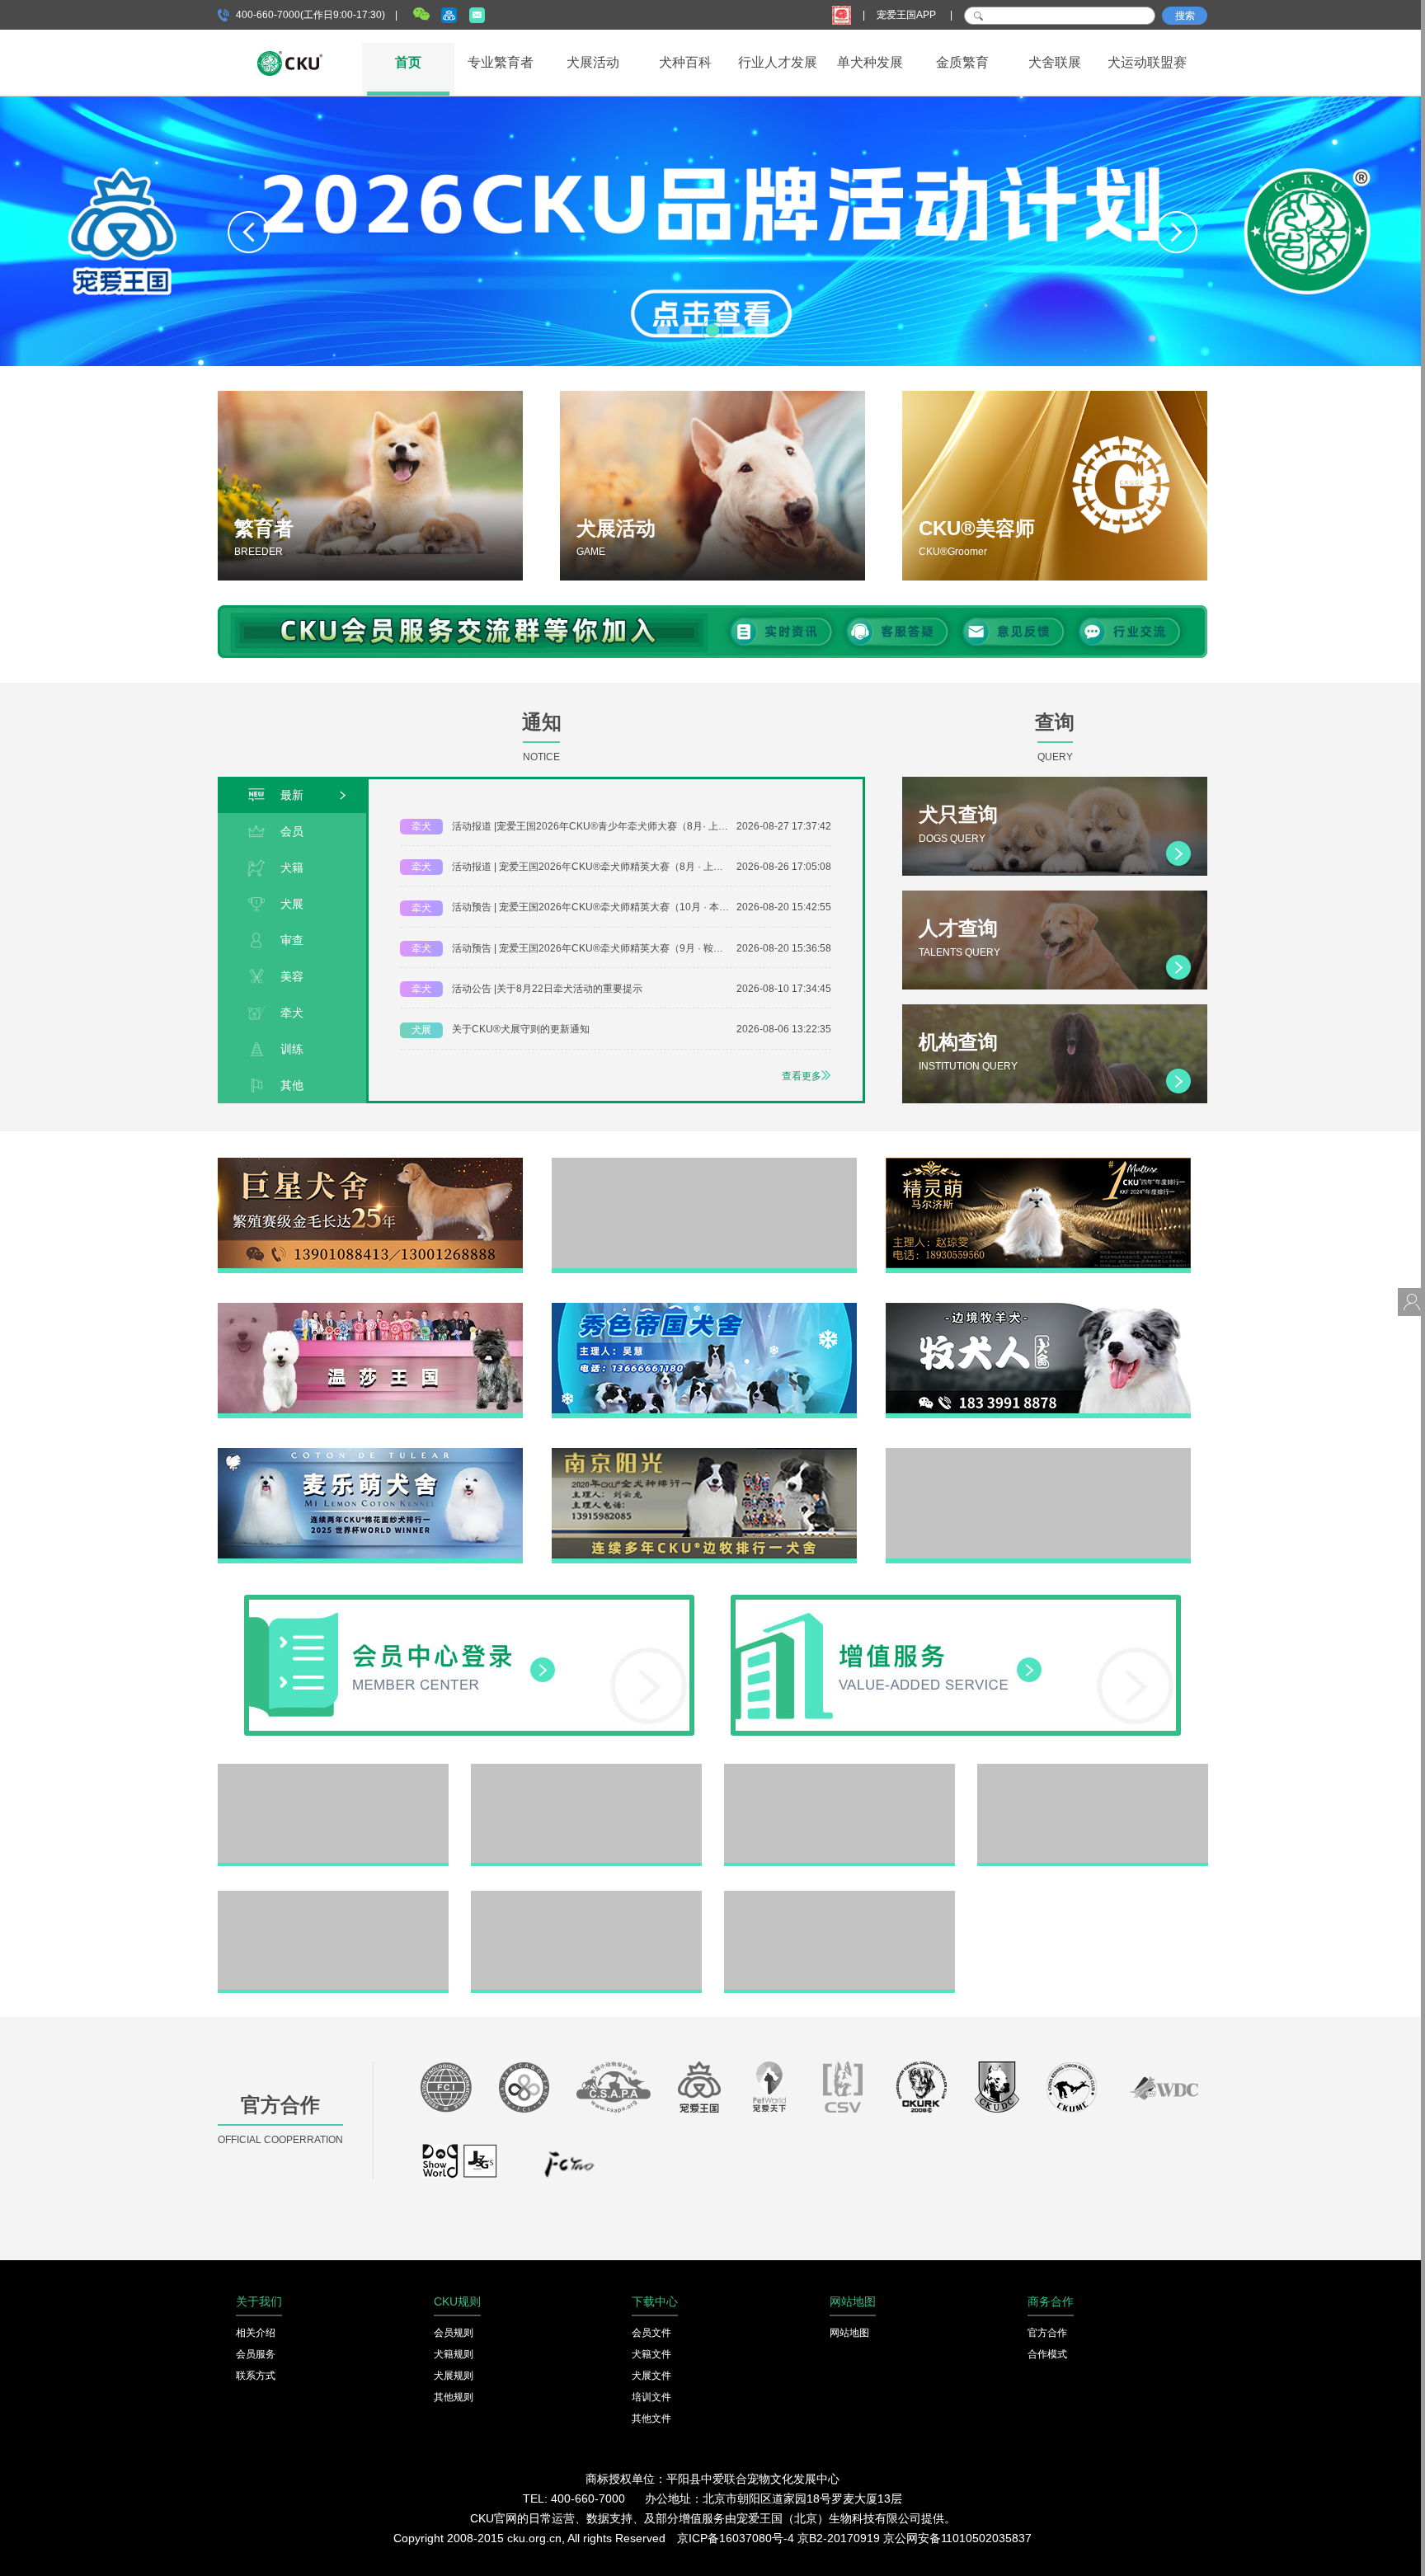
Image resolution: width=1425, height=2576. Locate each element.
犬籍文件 (651, 2354)
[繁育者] (370, 486)
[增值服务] (956, 1601)
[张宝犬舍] (586, 1897)
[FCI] (446, 2091)
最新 (292, 795)
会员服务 (256, 2354)
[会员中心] (469, 1601)
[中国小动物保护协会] (614, 2091)
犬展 (292, 904)
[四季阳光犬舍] (333, 1770)
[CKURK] (922, 2091)
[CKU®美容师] (1055, 486)
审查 (292, 940)
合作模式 (1047, 2354)
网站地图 (849, 2333)
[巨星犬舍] (370, 1163)
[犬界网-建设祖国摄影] (461, 2169)
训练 (292, 1049)
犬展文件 (651, 2376)
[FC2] (569, 2169)
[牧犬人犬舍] (1038, 1309)
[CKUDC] (997, 2091)
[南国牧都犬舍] (1038, 1454)
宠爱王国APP (908, 15)
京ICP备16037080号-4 (736, 2538)
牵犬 (292, 1013)
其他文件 (651, 2419)
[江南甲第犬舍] (586, 1770)
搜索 (1185, 16)
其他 (292, 1085)
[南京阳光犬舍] (704, 1454)
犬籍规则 (454, 2354)
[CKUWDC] (1164, 2091)
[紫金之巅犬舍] (333, 1897)
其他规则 (454, 2397)
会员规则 (454, 2333)
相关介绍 (256, 2333)
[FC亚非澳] (524, 2091)
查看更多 (802, 1076)
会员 (292, 831)
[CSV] (844, 2091)
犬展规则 (454, 2376)
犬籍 (292, 867)
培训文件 (651, 2397)
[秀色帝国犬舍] (704, 1309)
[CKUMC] (1072, 2091)
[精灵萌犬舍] (1038, 1163)
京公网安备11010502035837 (957, 2538)
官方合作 (1047, 2333)
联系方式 (256, 2376)
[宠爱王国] (699, 2091)
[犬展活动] (712, 486)
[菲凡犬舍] (704, 1163)
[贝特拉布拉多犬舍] (839, 1770)
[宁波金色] (1093, 1770)
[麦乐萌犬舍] (370, 1454)
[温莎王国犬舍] (370, 1309)
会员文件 (651, 2333)
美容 (292, 976)
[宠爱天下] (769, 2091)
